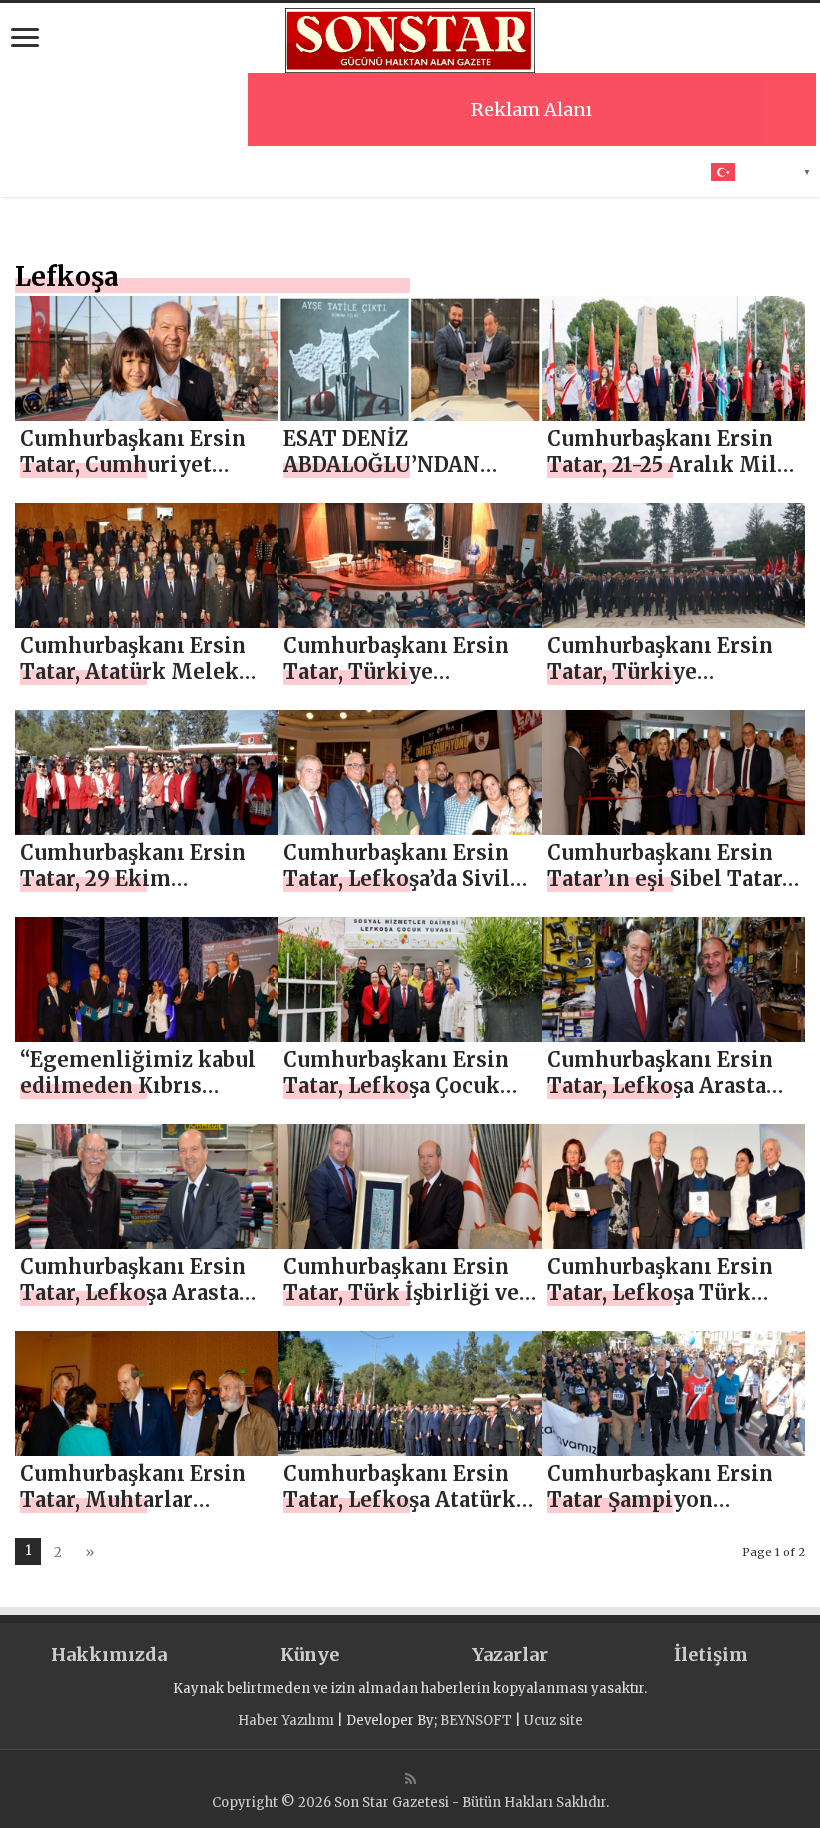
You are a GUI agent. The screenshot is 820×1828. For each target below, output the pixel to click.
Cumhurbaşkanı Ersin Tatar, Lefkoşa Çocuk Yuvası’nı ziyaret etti (396, 1085)
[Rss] (410, 1779)
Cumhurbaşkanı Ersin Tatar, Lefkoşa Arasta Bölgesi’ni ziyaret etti (661, 1085)
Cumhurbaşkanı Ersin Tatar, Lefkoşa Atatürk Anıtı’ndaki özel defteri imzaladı (405, 1512)
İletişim (711, 1654)
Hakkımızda (109, 1654)
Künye (309, 1654)
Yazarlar (510, 1654)
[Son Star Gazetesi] (410, 38)
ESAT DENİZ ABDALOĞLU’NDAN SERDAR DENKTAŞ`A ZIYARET (390, 477)
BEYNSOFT (476, 1720)
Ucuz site (553, 1720)
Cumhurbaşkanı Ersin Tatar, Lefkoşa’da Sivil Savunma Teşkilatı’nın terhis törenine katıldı (401, 891)
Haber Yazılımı (286, 1720)
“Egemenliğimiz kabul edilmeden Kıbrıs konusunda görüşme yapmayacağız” (138, 1098)
